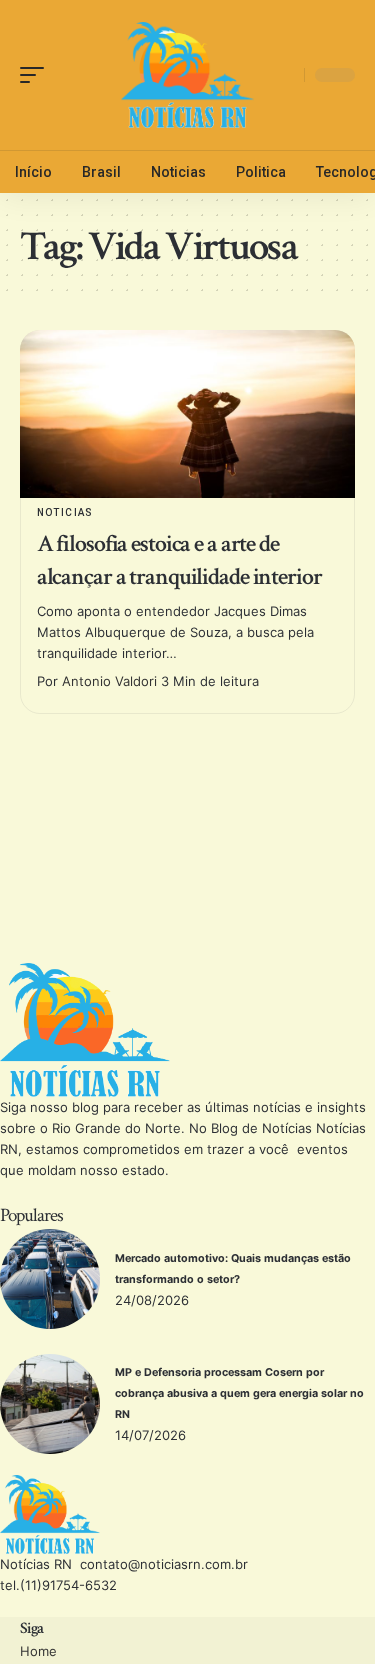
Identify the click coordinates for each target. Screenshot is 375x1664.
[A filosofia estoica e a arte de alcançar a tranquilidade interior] (187, 414)
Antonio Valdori (109, 681)
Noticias (65, 512)
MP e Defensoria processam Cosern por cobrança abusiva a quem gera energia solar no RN (239, 1393)
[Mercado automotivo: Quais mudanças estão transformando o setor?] (50, 1279)
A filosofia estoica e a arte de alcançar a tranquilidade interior (179, 560)
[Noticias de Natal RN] (188, 75)
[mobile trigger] (37, 75)
